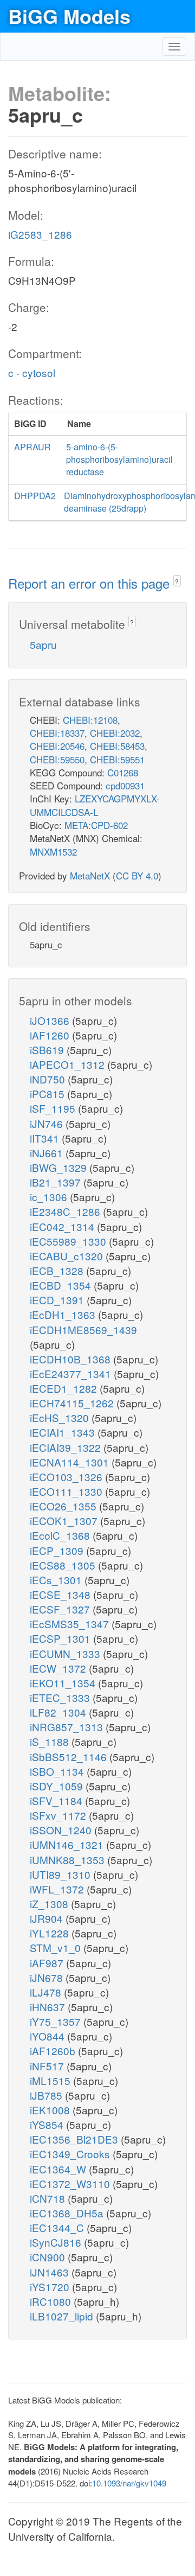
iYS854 (48, 2124)
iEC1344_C (58, 2227)
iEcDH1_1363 (64, 1314)
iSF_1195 (54, 1108)
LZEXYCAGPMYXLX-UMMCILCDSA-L (95, 805)
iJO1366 (51, 1020)
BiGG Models (69, 16)
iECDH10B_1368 (71, 1359)
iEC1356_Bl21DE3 (75, 2139)
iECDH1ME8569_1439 (83, 1330)
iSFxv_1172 (59, 1815)
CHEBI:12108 (90, 720)
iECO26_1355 (64, 1506)
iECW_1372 (59, 1668)
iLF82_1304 (59, 1712)
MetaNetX (90, 875)
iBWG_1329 (60, 1167)
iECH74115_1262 (73, 1403)
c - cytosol (32, 372)
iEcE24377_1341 (72, 1373)
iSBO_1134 (58, 1771)
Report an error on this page (91, 583)
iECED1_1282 (65, 1388)
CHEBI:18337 (57, 733)
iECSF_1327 (61, 1609)
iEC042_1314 (63, 1226)
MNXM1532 (53, 852)
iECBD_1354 (62, 1285)
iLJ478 (47, 1992)
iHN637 (49, 2007)
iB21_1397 (57, 1182)
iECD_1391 (58, 1300)
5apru (43, 644)
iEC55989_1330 (69, 1241)
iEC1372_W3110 (71, 2183)
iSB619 (48, 1050)
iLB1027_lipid (63, 2316)
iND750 (49, 1079)
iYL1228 (51, 1933)
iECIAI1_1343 (64, 1432)
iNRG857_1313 (68, 1727)
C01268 (123, 772)
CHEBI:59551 (117, 759)
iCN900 (49, 2257)
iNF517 (48, 2066)
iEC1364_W (59, 2169)
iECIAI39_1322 (67, 1447)
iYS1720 (51, 2287)
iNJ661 (48, 1153)
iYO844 (48, 2036)
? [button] (177, 581)
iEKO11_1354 (64, 1683)
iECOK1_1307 (65, 1520)
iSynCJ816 (57, 2242)
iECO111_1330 (67, 1491)
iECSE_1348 (61, 1594)
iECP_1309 (58, 1550)
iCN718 (49, 2198)
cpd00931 (125, 785)
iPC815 (48, 1093)
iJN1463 (51, 2272)
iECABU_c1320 (68, 1256)
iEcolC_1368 (61, 1535)
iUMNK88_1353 (69, 1860)
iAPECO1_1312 (69, 1064)
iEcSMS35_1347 (71, 1624)
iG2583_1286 (40, 234)
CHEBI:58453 (117, 746)
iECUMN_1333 (66, 1653)
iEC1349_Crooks (71, 2154)
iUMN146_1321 (68, 1844)
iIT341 (46, 1138)
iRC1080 (52, 2301)
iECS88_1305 (64, 1565)
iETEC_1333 (61, 1697)
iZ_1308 (50, 1904)
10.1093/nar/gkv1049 (129, 2483)
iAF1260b (54, 2051)
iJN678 (48, 1977)
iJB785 (47, 2095)
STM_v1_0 (57, 1947)
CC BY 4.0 (137, 875)
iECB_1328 (58, 1270)
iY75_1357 (57, 2021)
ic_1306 (50, 1197)
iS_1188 (51, 1741)
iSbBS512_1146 (70, 1756)
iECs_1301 (57, 1580)
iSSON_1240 (62, 1830)
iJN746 (48, 1123)
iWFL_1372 (58, 1889)
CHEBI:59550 (57, 759)
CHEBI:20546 (57, 746)
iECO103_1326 (67, 1477)
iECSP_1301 (61, 1638)
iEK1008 (51, 2110)
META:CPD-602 (96, 825)
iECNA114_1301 (71, 1462)
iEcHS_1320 (61, 1417)
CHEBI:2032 (115, 733)
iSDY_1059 (58, 1786)
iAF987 (48, 1963)
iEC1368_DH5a (68, 2213)
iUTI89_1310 (61, 1874)
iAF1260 (51, 1035)
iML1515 (51, 2080)
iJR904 (48, 1918)
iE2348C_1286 (66, 1211)
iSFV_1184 (57, 1800)
